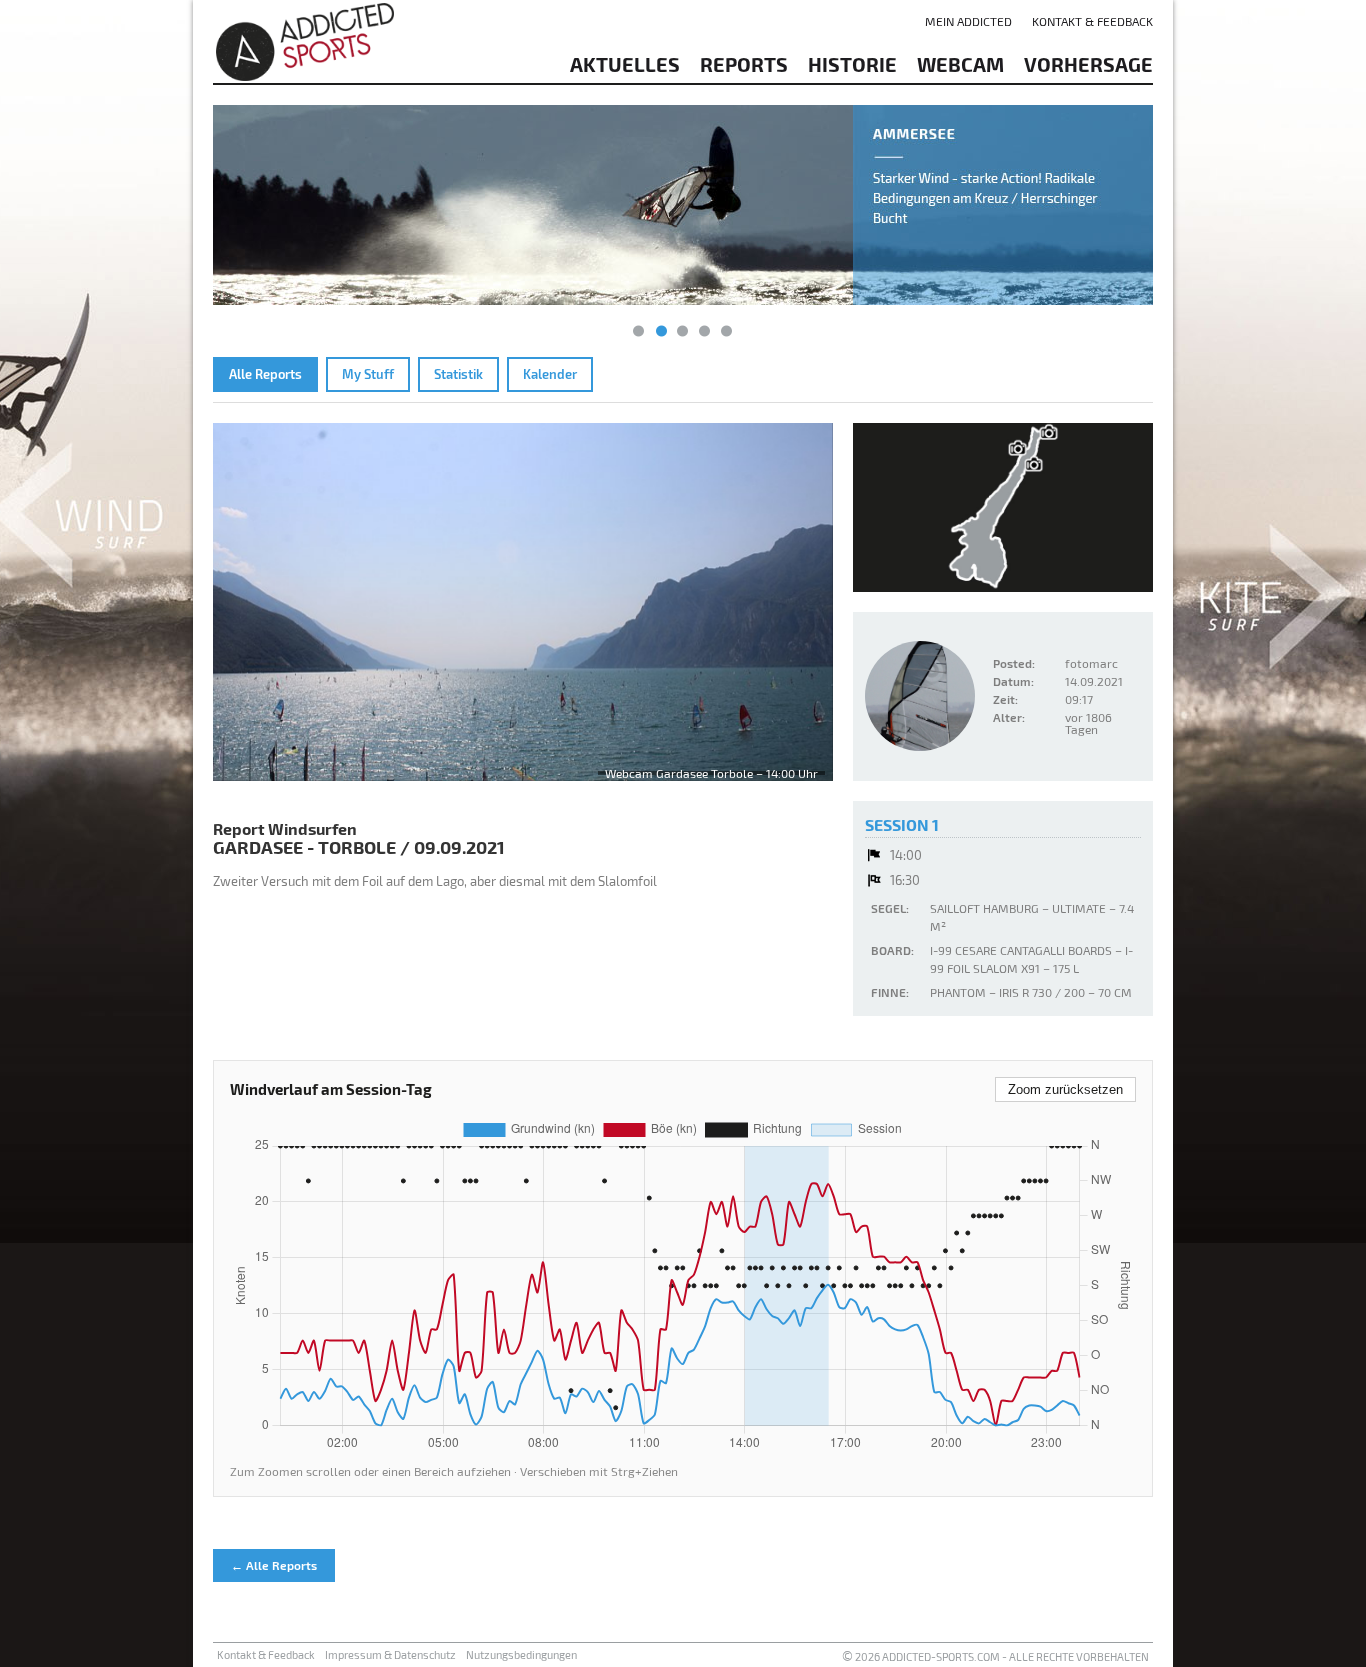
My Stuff (368, 374)
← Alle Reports (274, 1565)
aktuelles (625, 64)
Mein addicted (968, 21)
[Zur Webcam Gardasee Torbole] (523, 602)
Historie (852, 64)
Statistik (458, 374)
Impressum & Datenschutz (390, 1654)
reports (744, 64)
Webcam (960, 64)
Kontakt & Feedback (1092, 21)
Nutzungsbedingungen (521, 1654)
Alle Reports (265, 374)
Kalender (550, 374)
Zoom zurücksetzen (1065, 1089)
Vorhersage (1088, 64)
